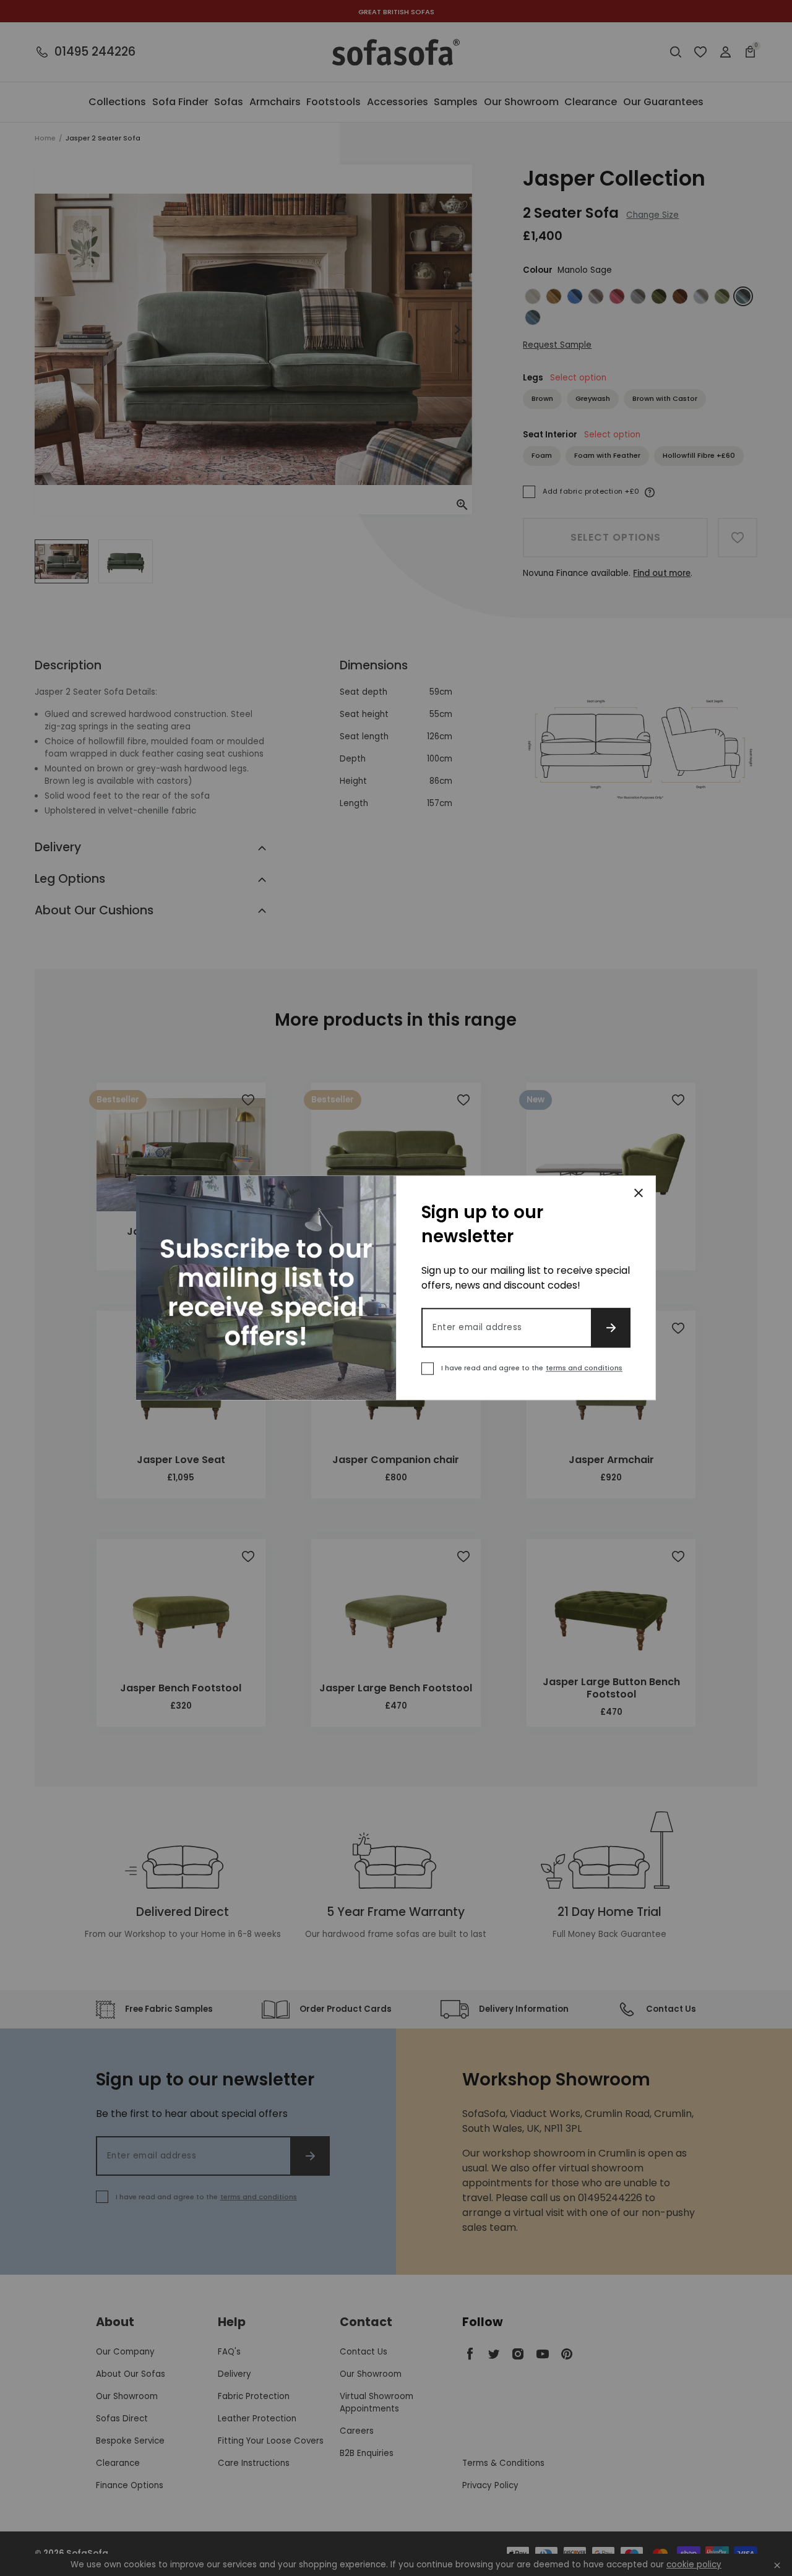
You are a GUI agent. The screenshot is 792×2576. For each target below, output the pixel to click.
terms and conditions (584, 1368)
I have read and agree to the (532, 1368)
